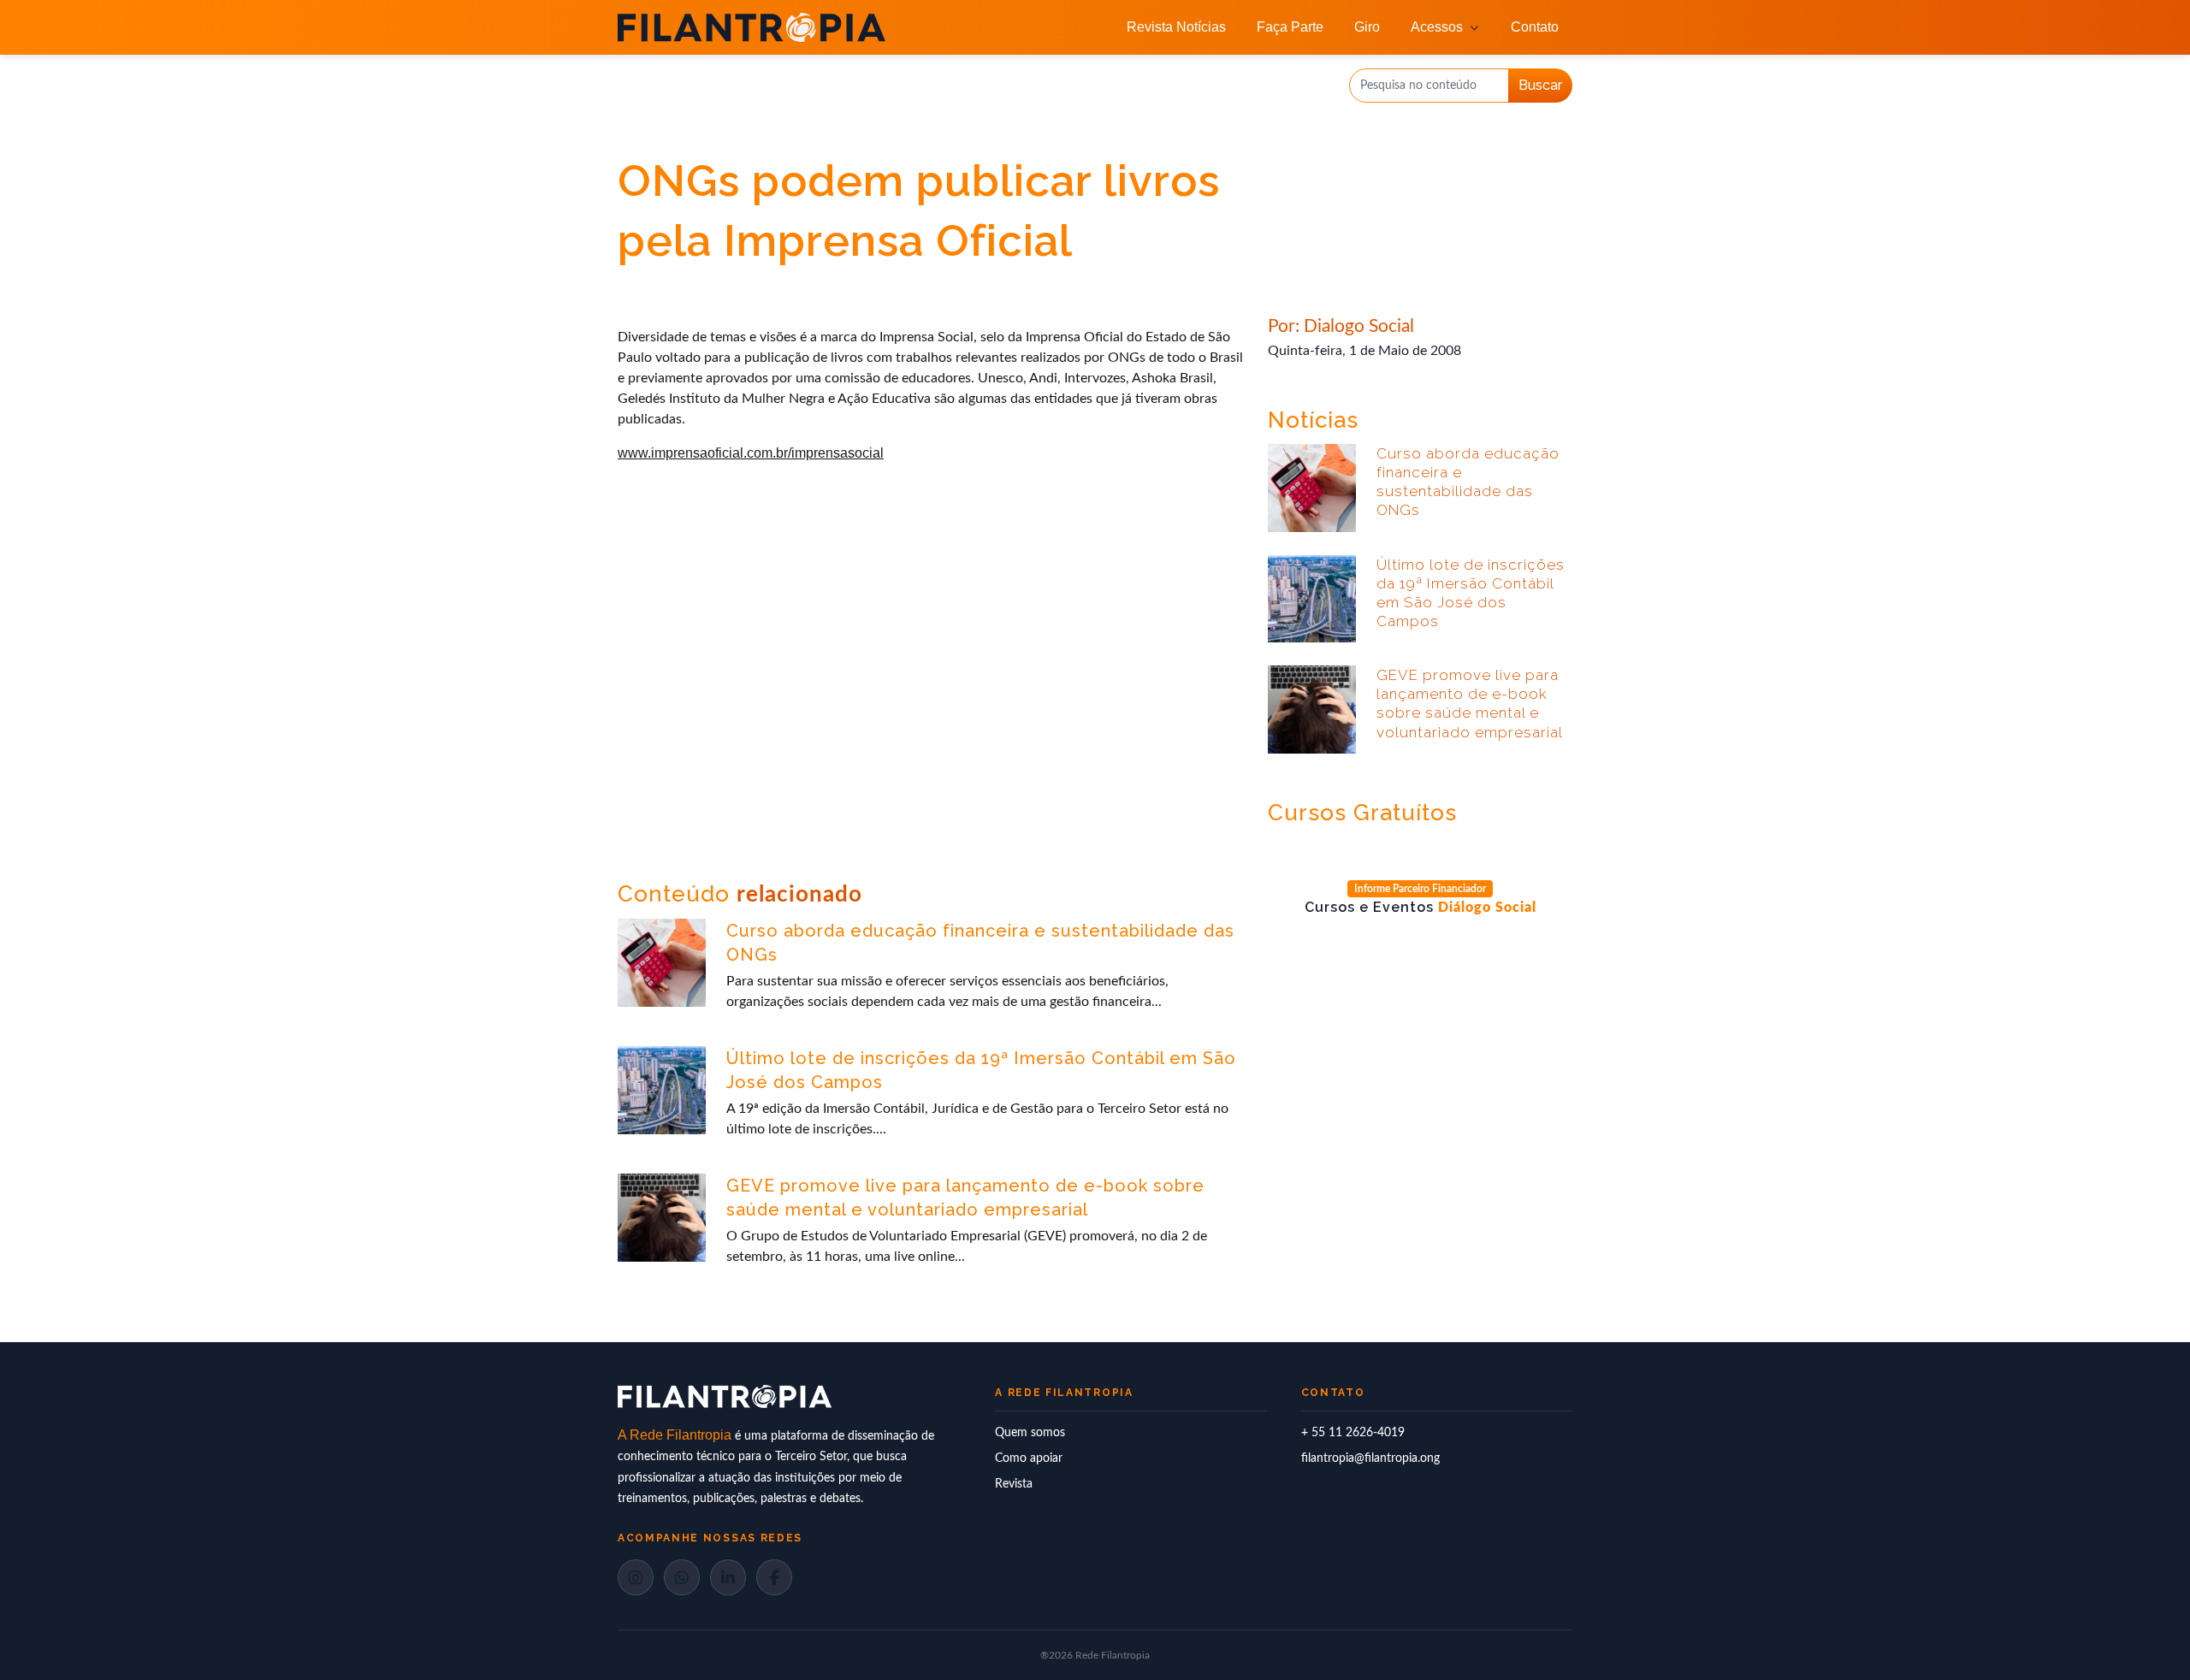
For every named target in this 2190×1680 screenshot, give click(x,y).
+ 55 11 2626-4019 (1353, 1433)
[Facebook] (774, 1577)
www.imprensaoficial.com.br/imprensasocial (751, 453)
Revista (1014, 1484)
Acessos (1437, 27)
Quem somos (1030, 1433)
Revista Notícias (1176, 27)
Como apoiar (1029, 1458)
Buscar (1540, 85)
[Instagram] (636, 1577)
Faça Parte (1290, 27)
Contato (1535, 27)
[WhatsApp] (682, 1577)
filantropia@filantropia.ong (1370, 1458)
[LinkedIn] (728, 1577)
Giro (1367, 27)
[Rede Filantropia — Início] (752, 27)
